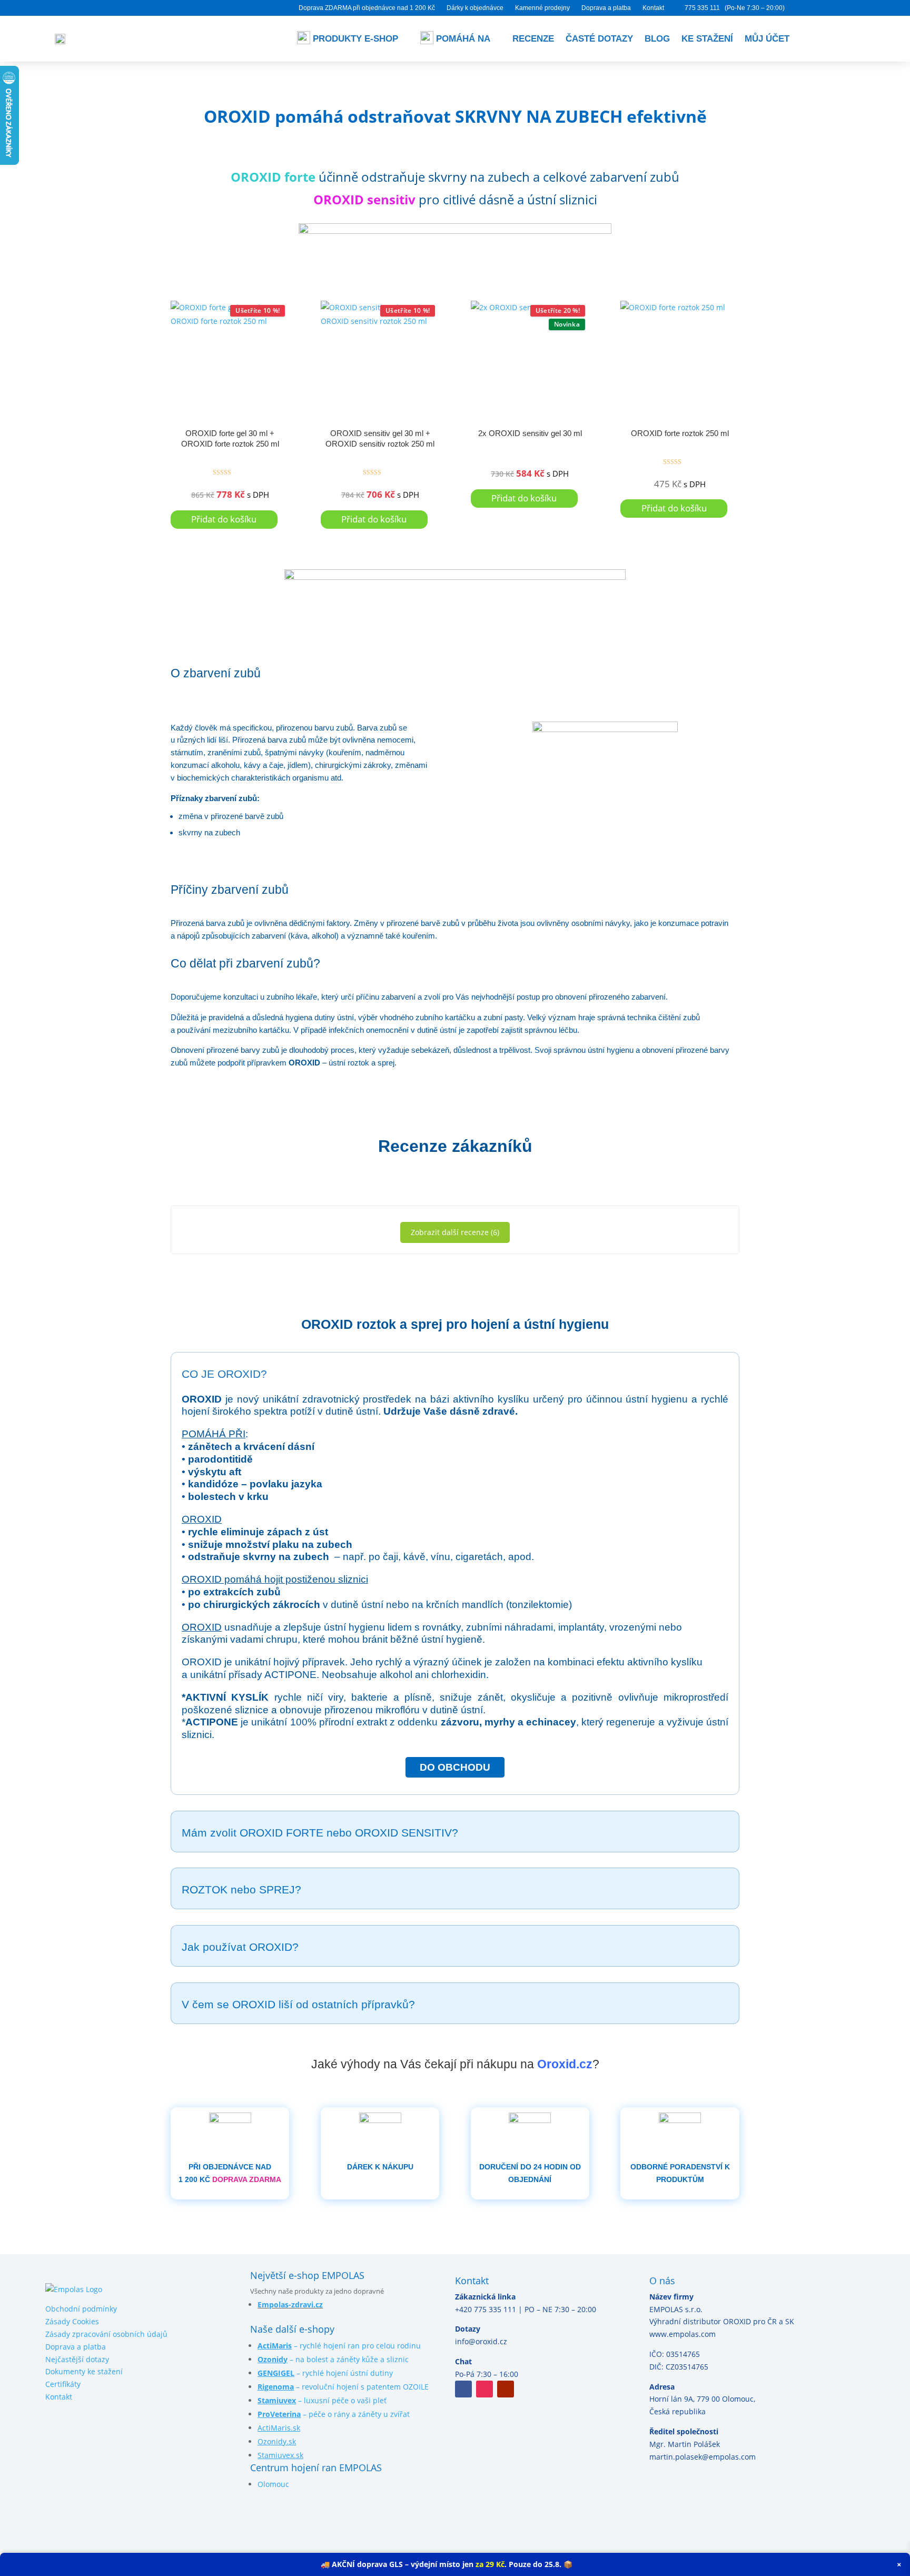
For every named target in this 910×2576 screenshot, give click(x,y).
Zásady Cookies (72, 2321)
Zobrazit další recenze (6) (455, 1232)
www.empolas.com (682, 2334)
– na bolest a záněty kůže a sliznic (333, 2359)
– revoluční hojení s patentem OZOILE (343, 2387)
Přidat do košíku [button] (224, 519)
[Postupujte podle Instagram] (484, 2389)
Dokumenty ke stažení (84, 2371)
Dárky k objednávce (475, 8)
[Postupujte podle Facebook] (463, 2389)
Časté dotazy (599, 39)
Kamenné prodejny (542, 8)
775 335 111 (702, 8)
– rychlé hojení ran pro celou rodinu (339, 2346)
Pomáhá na (463, 39)
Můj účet (767, 39)
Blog (657, 39)
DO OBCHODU (455, 1767)
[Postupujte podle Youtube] (506, 2389)
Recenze (533, 39)
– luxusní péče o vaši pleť (322, 2400)
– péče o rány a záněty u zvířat (334, 2414)
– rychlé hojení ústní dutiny (325, 2373)
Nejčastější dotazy (77, 2359)
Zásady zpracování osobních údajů (106, 2334)
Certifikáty (63, 2384)
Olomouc (273, 2484)
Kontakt (653, 8)
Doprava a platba (606, 8)
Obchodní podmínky (81, 2309)
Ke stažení (707, 39)
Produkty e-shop (355, 39)
